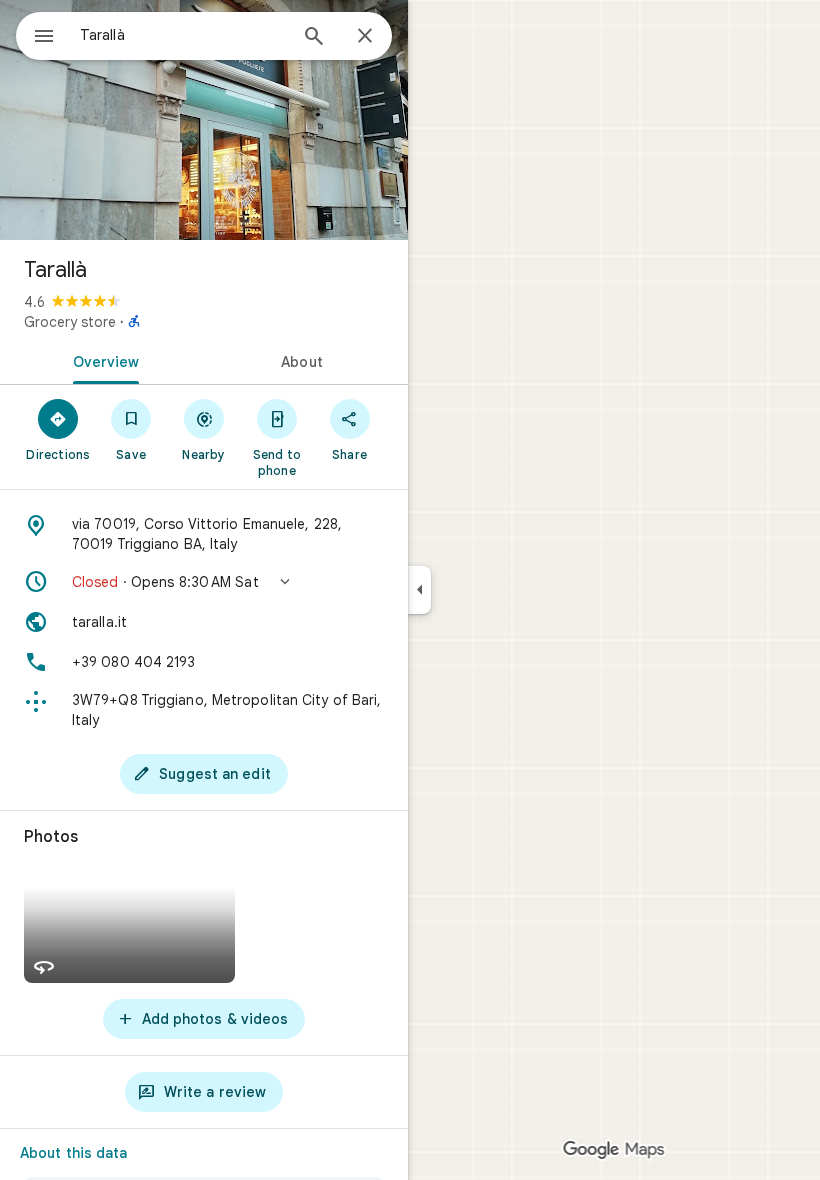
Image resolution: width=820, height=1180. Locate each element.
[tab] (102, 360)
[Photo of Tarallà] (204, 120)
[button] (204, 582)
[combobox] (183, 35)
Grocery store (70, 322)
